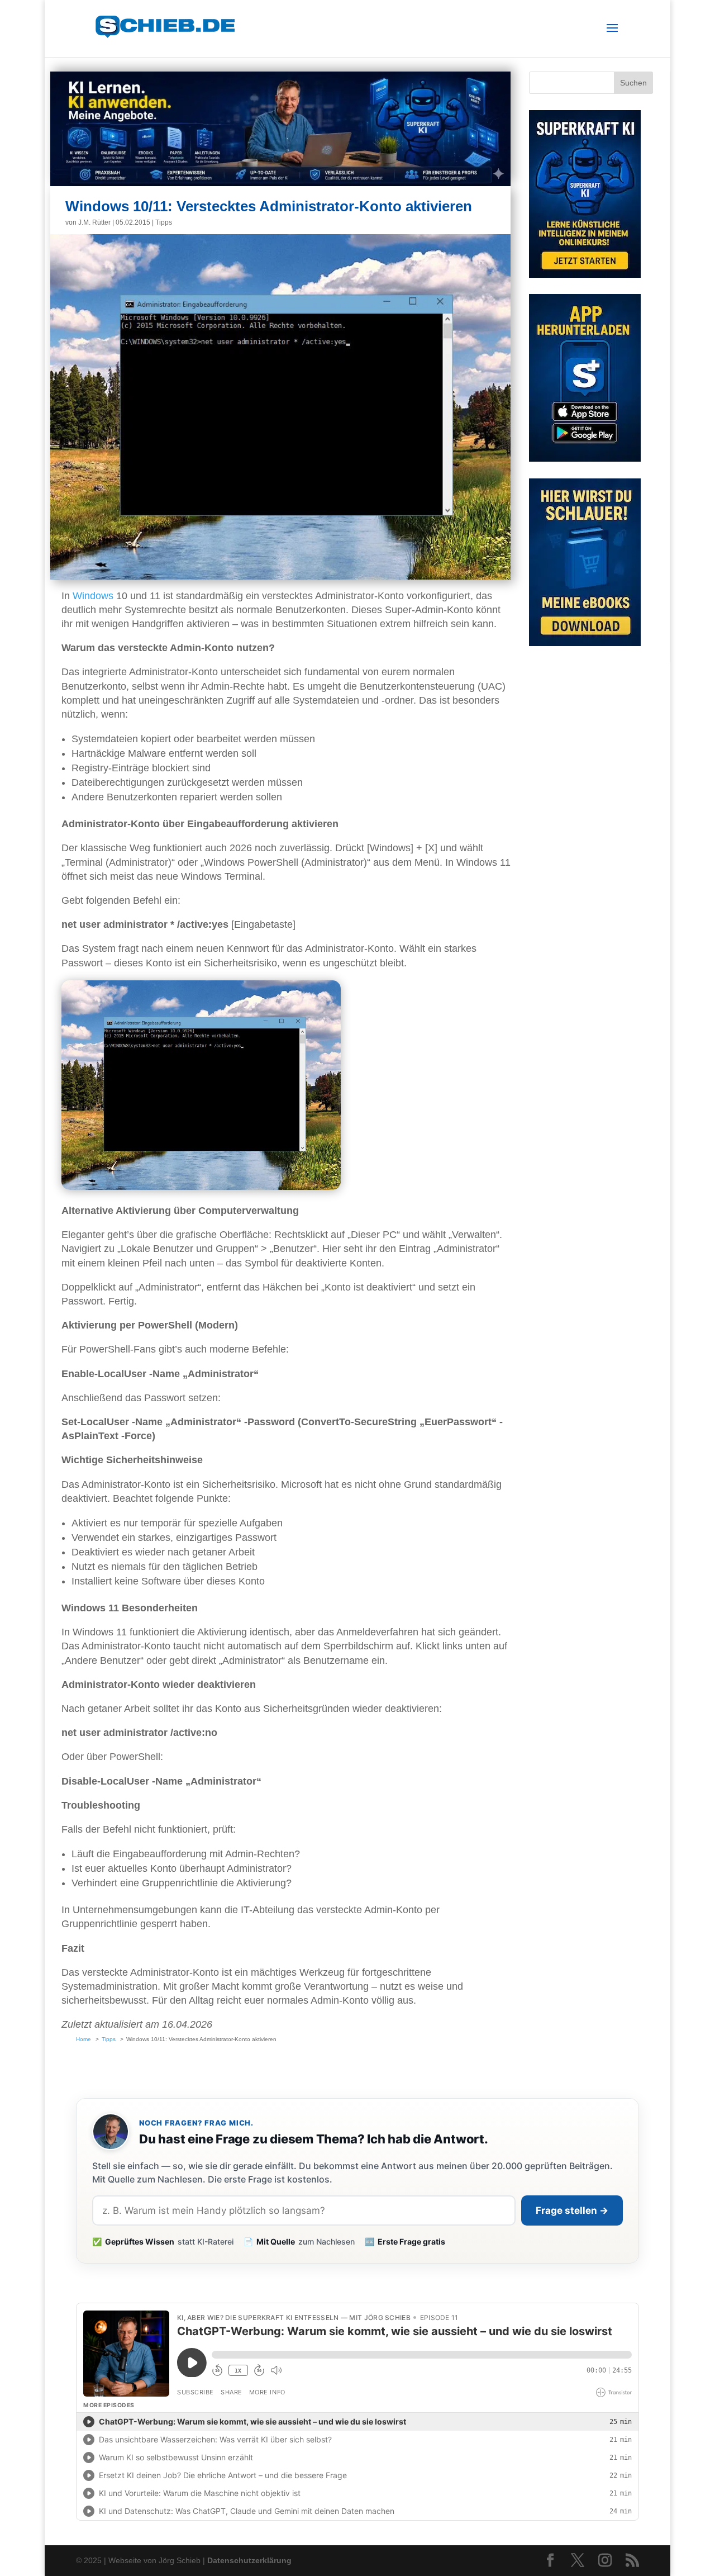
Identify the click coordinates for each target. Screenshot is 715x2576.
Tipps (164, 222)
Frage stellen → (572, 2210)
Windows (93, 596)
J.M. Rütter (94, 222)
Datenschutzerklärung (249, 2560)
